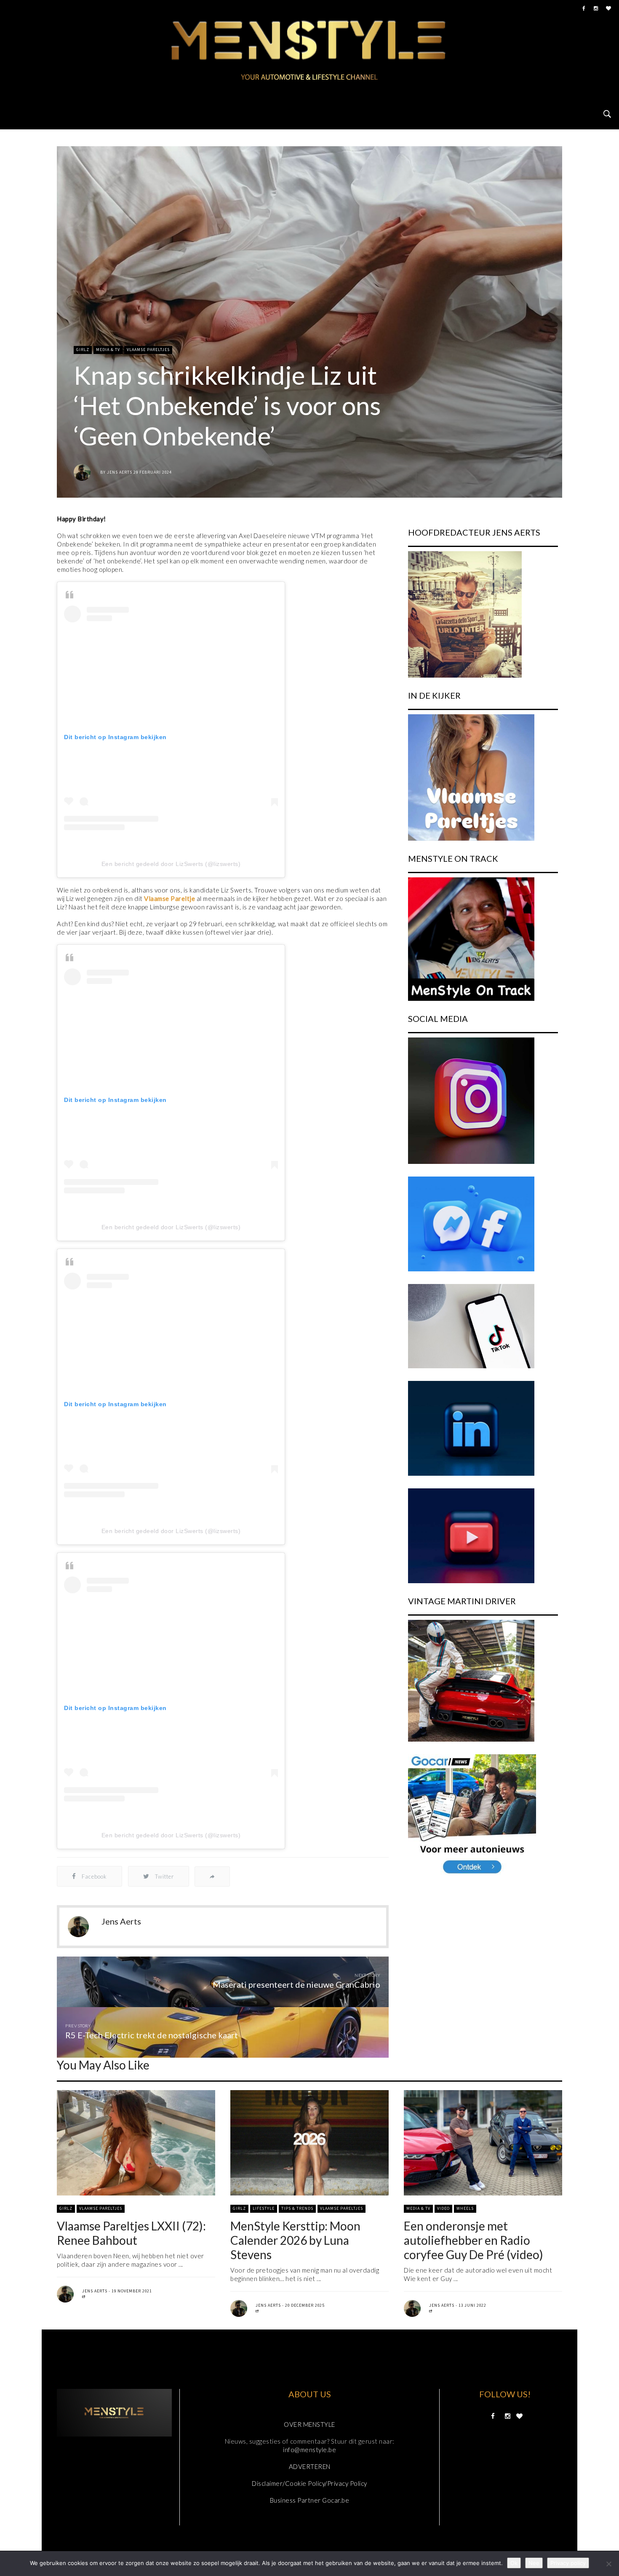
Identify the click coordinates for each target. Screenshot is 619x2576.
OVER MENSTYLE (309, 2424)
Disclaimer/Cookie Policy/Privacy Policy (309, 2483)
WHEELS (465, 2208)
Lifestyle (264, 2208)
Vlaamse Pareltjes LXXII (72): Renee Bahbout (131, 2233)
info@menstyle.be (309, 2450)
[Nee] (608, 2564)
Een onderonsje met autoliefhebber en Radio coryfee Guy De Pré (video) (474, 2240)
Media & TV (108, 350)
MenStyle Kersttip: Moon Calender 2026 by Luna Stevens (295, 2240)
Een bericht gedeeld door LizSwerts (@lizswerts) (171, 864)
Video (443, 2208)
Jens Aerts (120, 472)
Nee (534, 2563)
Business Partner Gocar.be (310, 2500)
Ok (514, 2563)
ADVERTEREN (310, 2466)
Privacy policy (568, 2563)
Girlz (83, 350)
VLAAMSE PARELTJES (148, 350)
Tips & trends (297, 2208)
